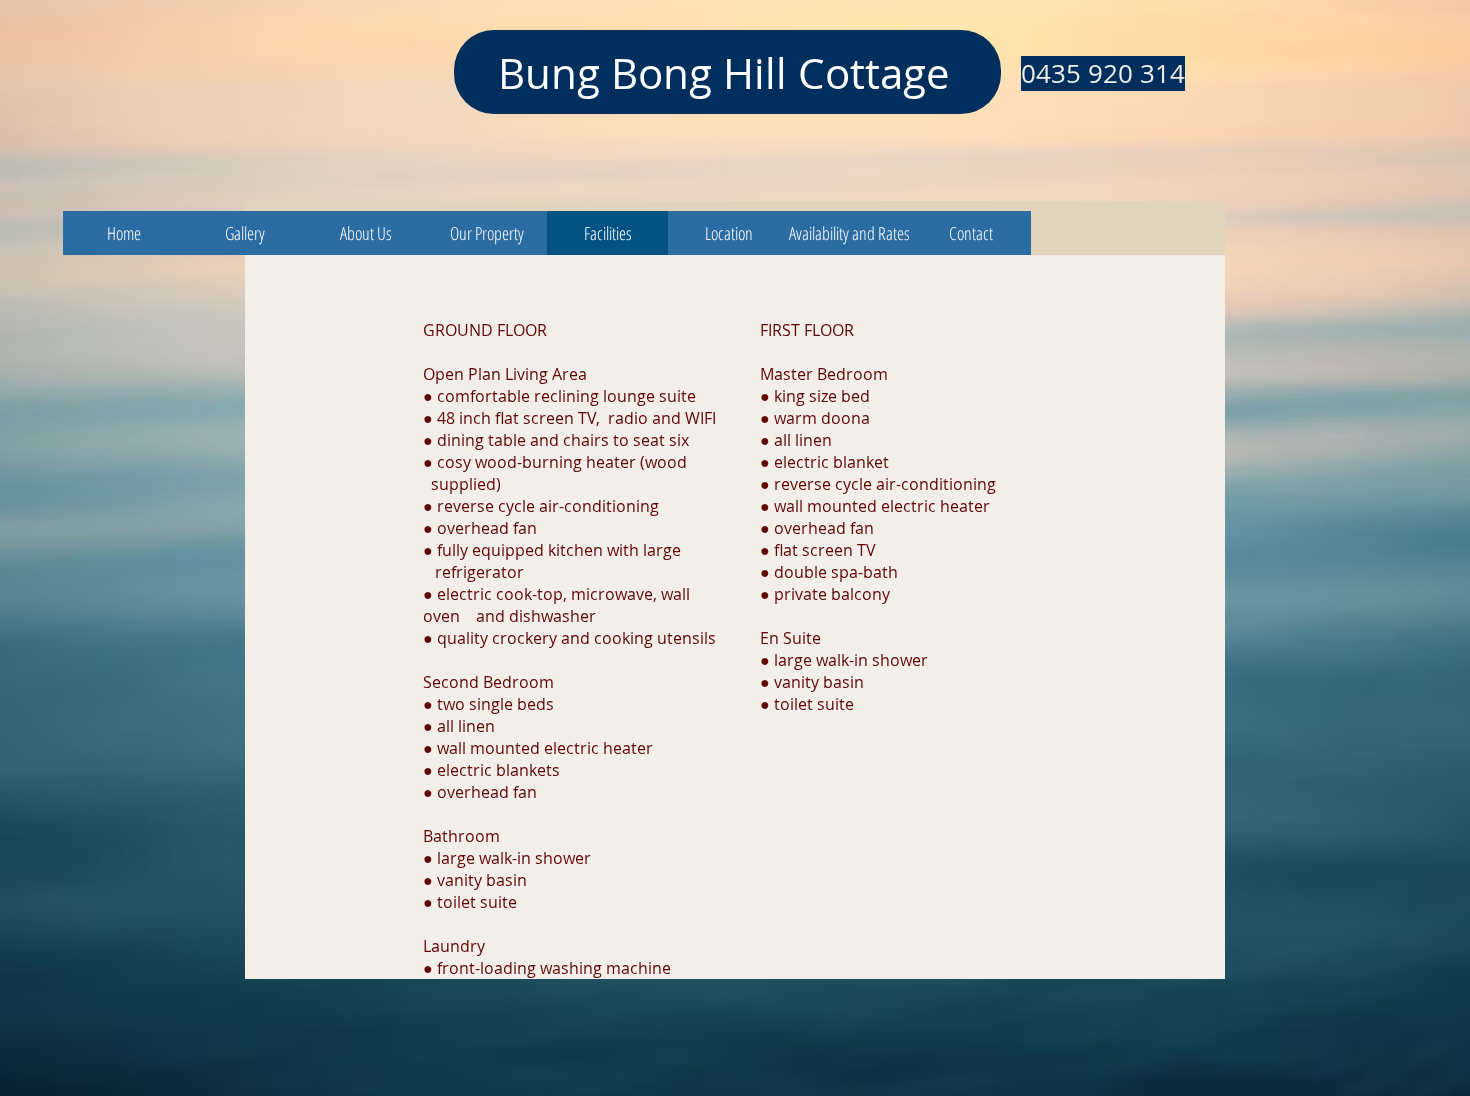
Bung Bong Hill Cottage (724, 73)
